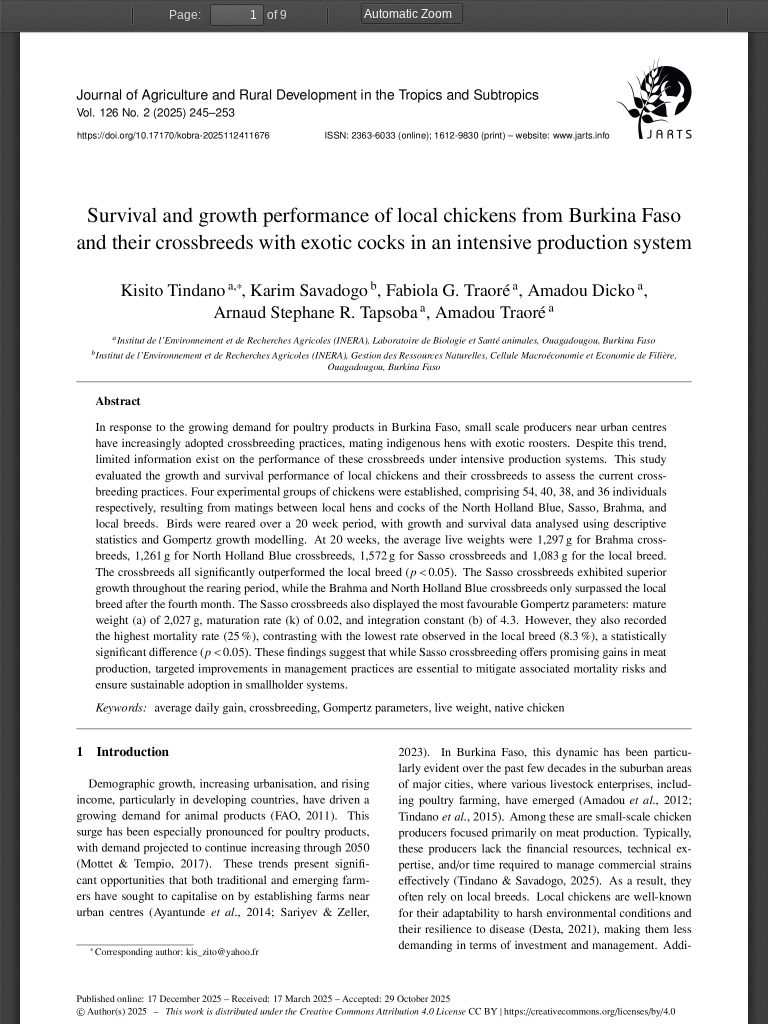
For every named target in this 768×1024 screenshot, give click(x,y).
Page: (185, 15)
